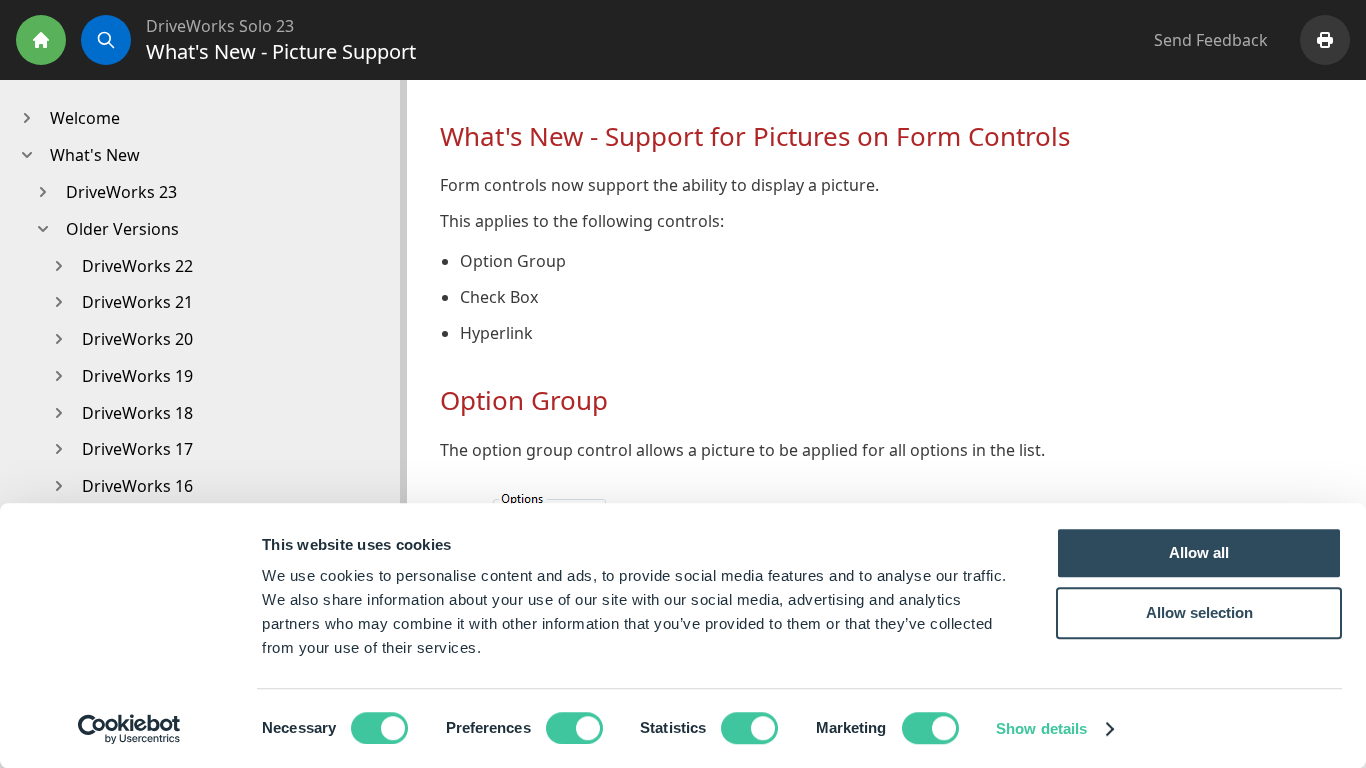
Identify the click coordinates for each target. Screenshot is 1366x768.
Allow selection (1199, 612)
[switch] (574, 728)
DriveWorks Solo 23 (220, 26)
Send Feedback (1211, 40)
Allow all (1199, 552)
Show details (1041, 728)
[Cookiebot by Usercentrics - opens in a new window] (129, 729)
